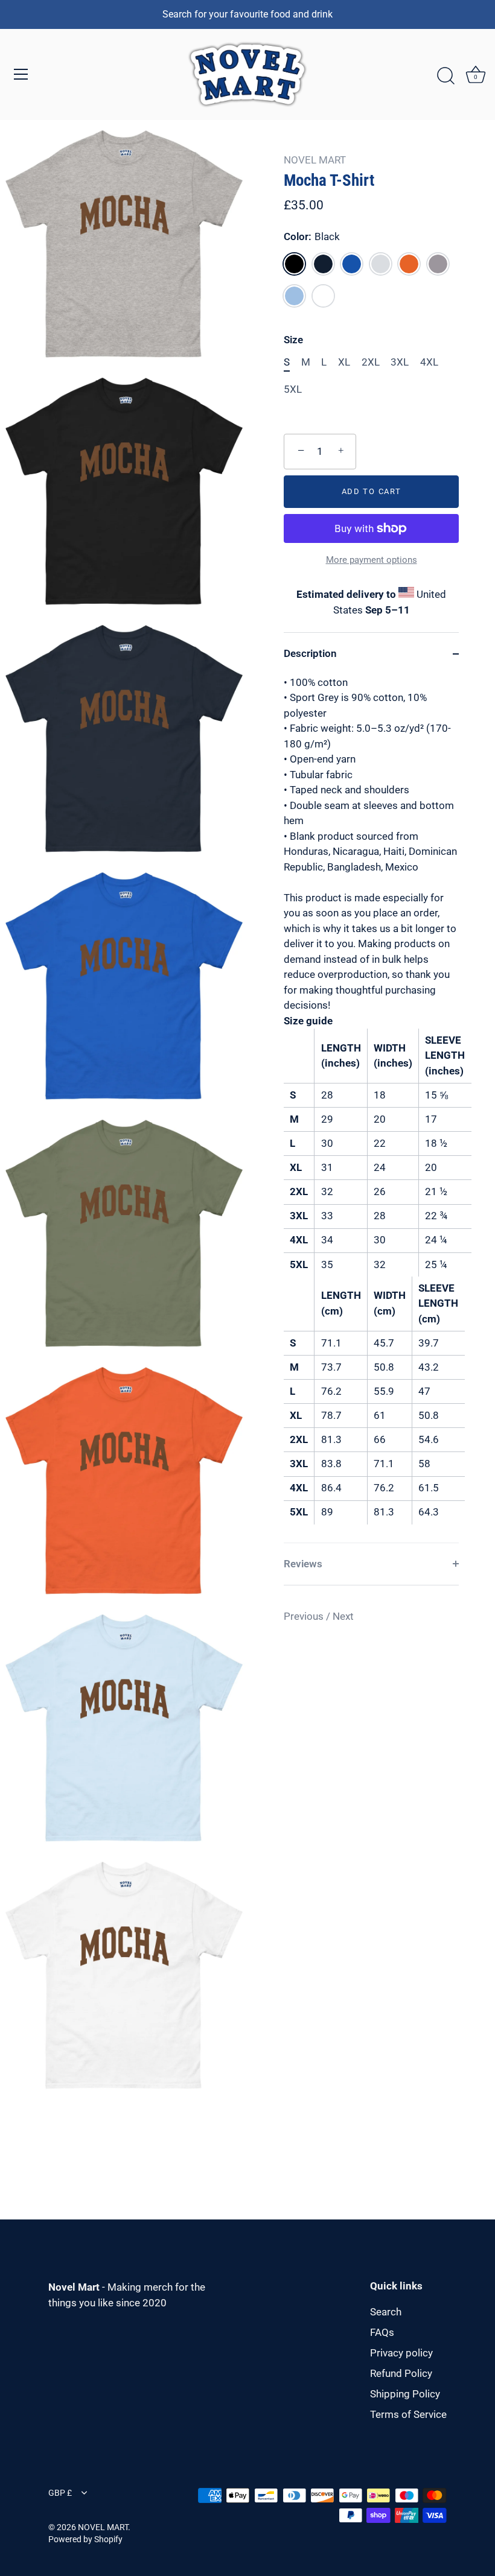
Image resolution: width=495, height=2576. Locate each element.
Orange (409, 264)
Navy (323, 264)
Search (386, 2312)
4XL (429, 362)
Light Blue (294, 296)
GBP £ (60, 2493)
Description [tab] (310, 653)
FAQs (382, 2332)
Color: (312, 236)
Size (293, 340)
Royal (352, 264)
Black (294, 264)
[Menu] (21, 74)
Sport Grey (438, 264)
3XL (400, 362)
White (323, 296)
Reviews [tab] (303, 1564)
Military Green (381, 264)
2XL (371, 362)
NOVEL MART (315, 160)
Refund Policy (401, 2373)
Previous (305, 1616)
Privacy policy (401, 2353)
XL (344, 362)
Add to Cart (372, 491)
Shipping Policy (405, 2394)
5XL (293, 389)
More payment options (372, 560)
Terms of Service (408, 2414)
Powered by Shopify (85, 2540)
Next (343, 1616)
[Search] (445, 76)
